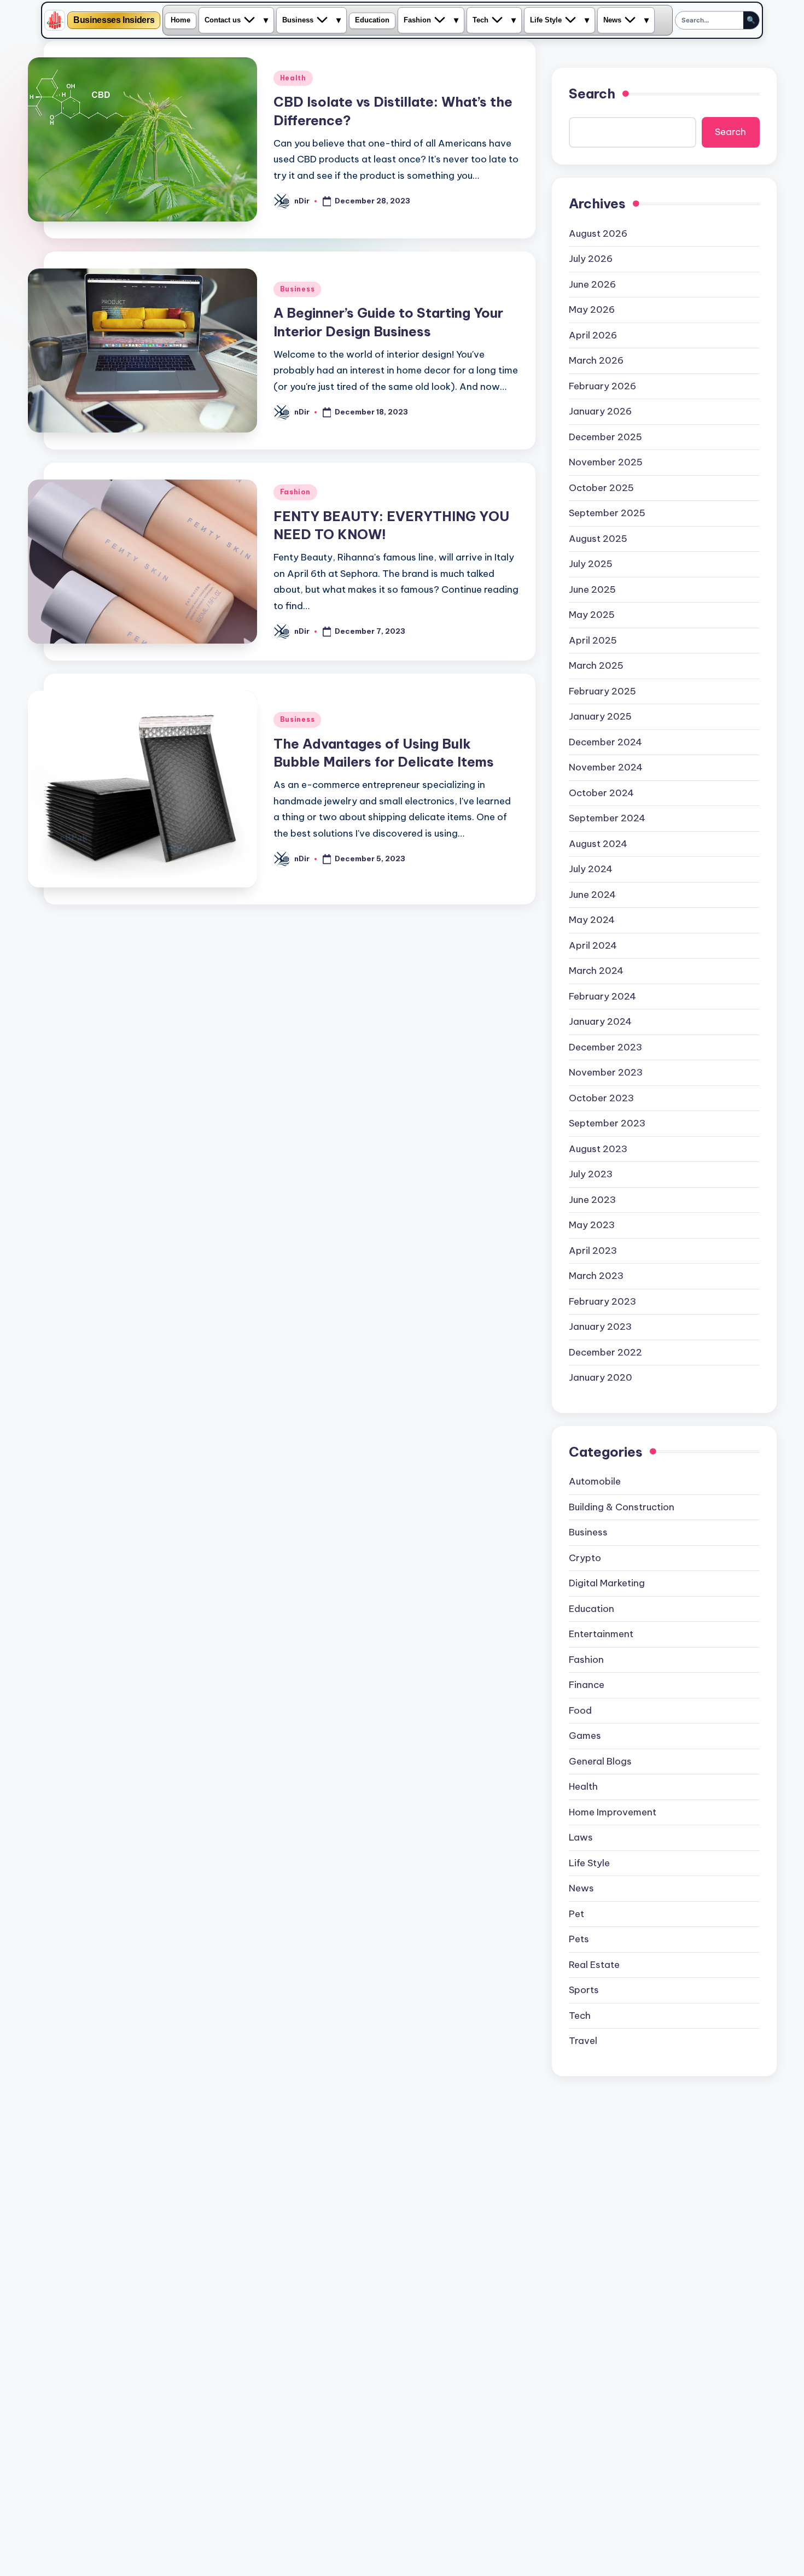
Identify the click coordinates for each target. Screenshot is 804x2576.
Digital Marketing (607, 1583)
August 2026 (598, 233)
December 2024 (605, 742)
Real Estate (594, 1965)
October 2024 (601, 793)
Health (293, 78)
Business (298, 20)
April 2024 (593, 945)
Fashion (417, 20)
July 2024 (591, 869)
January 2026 (600, 411)
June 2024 (592, 895)
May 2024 (592, 920)
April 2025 (593, 640)
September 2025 (607, 513)
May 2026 (592, 309)
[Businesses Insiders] (55, 20)
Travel (583, 2041)
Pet (576, 1914)
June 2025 (592, 589)
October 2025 (601, 488)
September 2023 (607, 1123)
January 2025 (600, 716)
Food (580, 1710)
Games (585, 1736)
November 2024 (606, 767)
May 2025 (592, 615)
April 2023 (593, 1251)
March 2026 (596, 360)
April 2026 (593, 335)
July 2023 (591, 1174)
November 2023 (606, 1072)
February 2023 (602, 1301)
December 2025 (605, 437)
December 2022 (605, 1352)
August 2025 (598, 539)
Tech (480, 20)
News (612, 20)
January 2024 (600, 1021)
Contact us (223, 20)
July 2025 (591, 564)
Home (180, 20)
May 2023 (592, 1225)
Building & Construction (622, 1507)
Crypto (585, 1558)
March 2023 (596, 1276)
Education (372, 20)
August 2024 (598, 844)
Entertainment (601, 1634)
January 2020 (601, 1377)
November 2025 (606, 462)
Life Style (546, 20)
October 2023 (601, 1098)
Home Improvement (613, 1812)
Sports (584, 1990)
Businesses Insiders (114, 20)
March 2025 (596, 665)
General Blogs (600, 1761)
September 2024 (607, 818)
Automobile (595, 1481)
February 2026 (602, 386)
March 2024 (596, 971)
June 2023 (592, 1200)
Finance (587, 1685)
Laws (581, 1837)
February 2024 (602, 996)
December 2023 (605, 1047)
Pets (579, 1939)
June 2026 (592, 284)
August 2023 (598, 1149)
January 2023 (600, 1327)
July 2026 (591, 259)
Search (592, 94)
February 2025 (602, 691)
